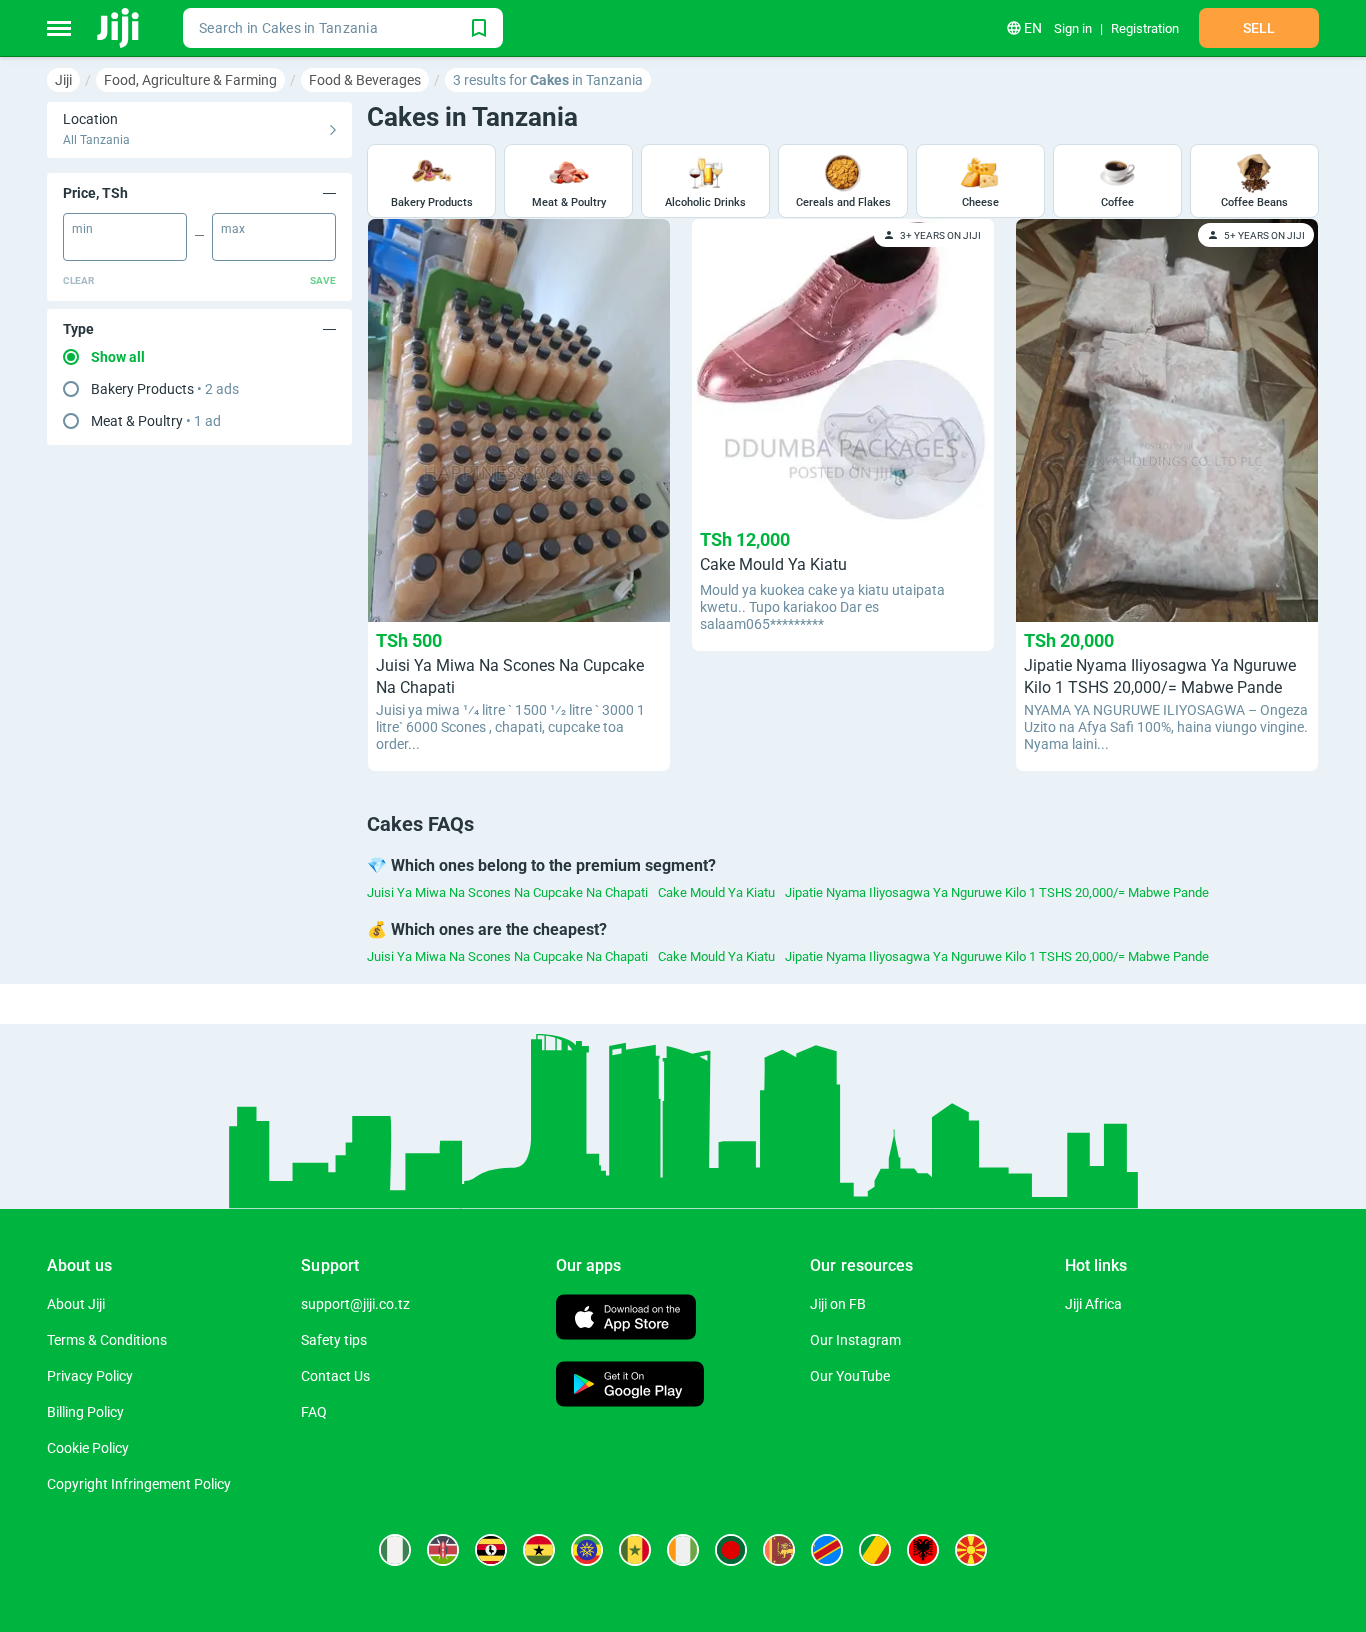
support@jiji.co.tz (355, 1304)
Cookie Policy (88, 1448)
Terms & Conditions (107, 1340)
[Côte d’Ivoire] (683, 1550)
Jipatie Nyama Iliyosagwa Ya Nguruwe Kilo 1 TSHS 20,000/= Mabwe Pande (997, 892)
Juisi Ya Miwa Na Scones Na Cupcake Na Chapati (507, 892)
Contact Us (335, 1376)
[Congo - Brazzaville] (875, 1550)
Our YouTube (850, 1376)
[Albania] (923, 1550)
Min (82, 229)
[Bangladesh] (731, 1550)
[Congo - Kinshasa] (827, 1550)
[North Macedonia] (971, 1550)
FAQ (314, 1412)
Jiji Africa (1093, 1304)
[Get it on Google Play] (630, 1386)
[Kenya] (443, 1550)
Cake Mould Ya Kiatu (716, 892)
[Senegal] (635, 1550)
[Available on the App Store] (626, 1319)
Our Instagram (855, 1340)
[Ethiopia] (587, 1550)
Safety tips (334, 1340)
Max (233, 229)
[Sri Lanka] (779, 1550)
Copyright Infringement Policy (139, 1484)
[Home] (119, 28)
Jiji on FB (838, 1304)
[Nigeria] (395, 1550)
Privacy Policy (90, 1376)
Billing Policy (85, 1412)
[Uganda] (491, 1550)
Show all (118, 357)
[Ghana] (539, 1550)
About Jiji (76, 1304)
